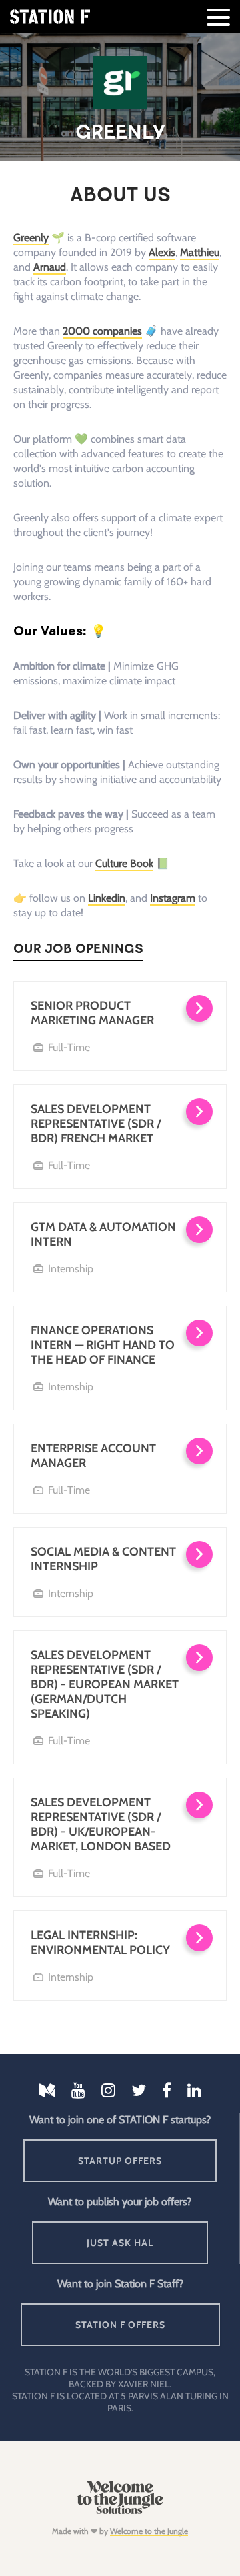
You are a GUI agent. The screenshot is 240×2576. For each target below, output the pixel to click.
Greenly (31, 238)
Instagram (173, 898)
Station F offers (120, 2325)
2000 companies (102, 331)
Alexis (162, 252)
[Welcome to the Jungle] (120, 2511)
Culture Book (124, 863)
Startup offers (120, 2161)
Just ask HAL (120, 2243)
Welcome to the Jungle (149, 2531)
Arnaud (50, 267)
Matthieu (200, 252)
